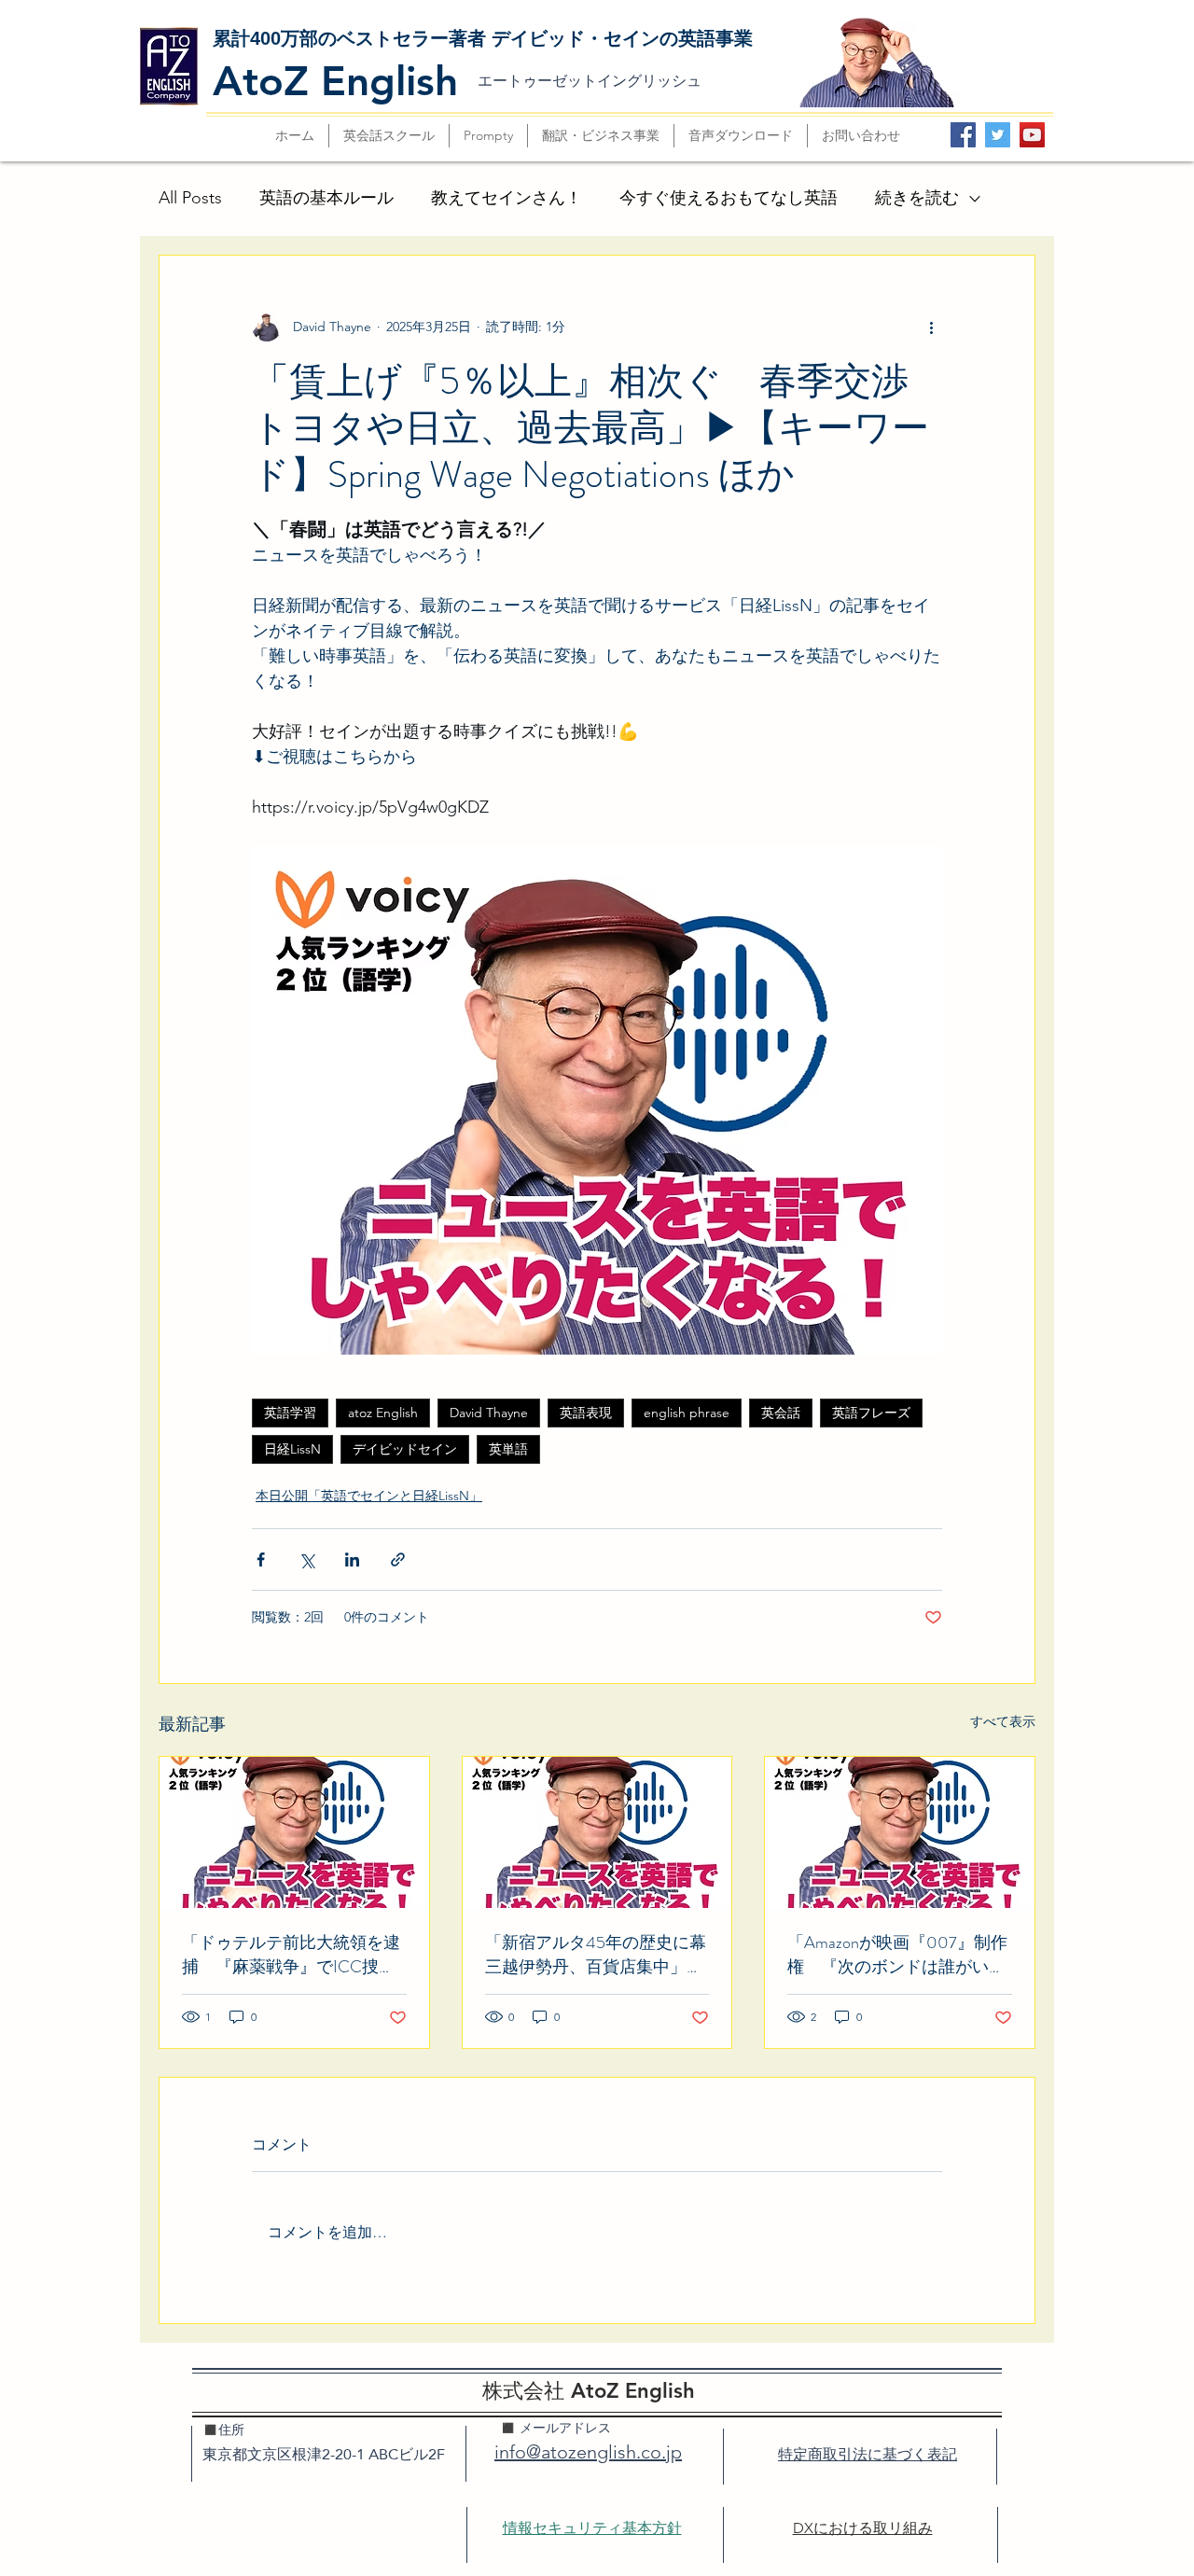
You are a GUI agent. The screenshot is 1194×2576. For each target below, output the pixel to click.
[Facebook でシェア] (261, 1560)
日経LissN (292, 1449)
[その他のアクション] (931, 327)
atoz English (383, 1413)
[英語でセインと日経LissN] (900, 1832)
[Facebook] (963, 135)
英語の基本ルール (326, 198)
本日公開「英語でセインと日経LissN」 (369, 1496)
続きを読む (917, 198)
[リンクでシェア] (398, 1560)
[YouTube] (1032, 135)
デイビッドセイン (405, 1449)
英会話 (781, 1413)
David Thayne (489, 1413)
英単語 (508, 1449)
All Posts (190, 198)
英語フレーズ (871, 1413)
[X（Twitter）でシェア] (306, 1560)
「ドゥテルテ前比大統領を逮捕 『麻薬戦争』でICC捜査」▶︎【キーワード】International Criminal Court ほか (291, 1955)
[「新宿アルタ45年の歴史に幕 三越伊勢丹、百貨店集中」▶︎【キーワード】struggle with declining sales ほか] (597, 1832)
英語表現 (586, 1413)
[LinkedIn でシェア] (352, 1560)
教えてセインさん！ (507, 198)
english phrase (687, 1413)
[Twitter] (998, 135)
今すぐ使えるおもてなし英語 (729, 198)
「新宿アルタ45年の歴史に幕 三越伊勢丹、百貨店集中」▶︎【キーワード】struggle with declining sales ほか (597, 1955)
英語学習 (290, 1413)
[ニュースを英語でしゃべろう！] (294, 1832)
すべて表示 (1003, 1721)
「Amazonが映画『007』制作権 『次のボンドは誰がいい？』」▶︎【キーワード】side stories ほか (897, 1955)
